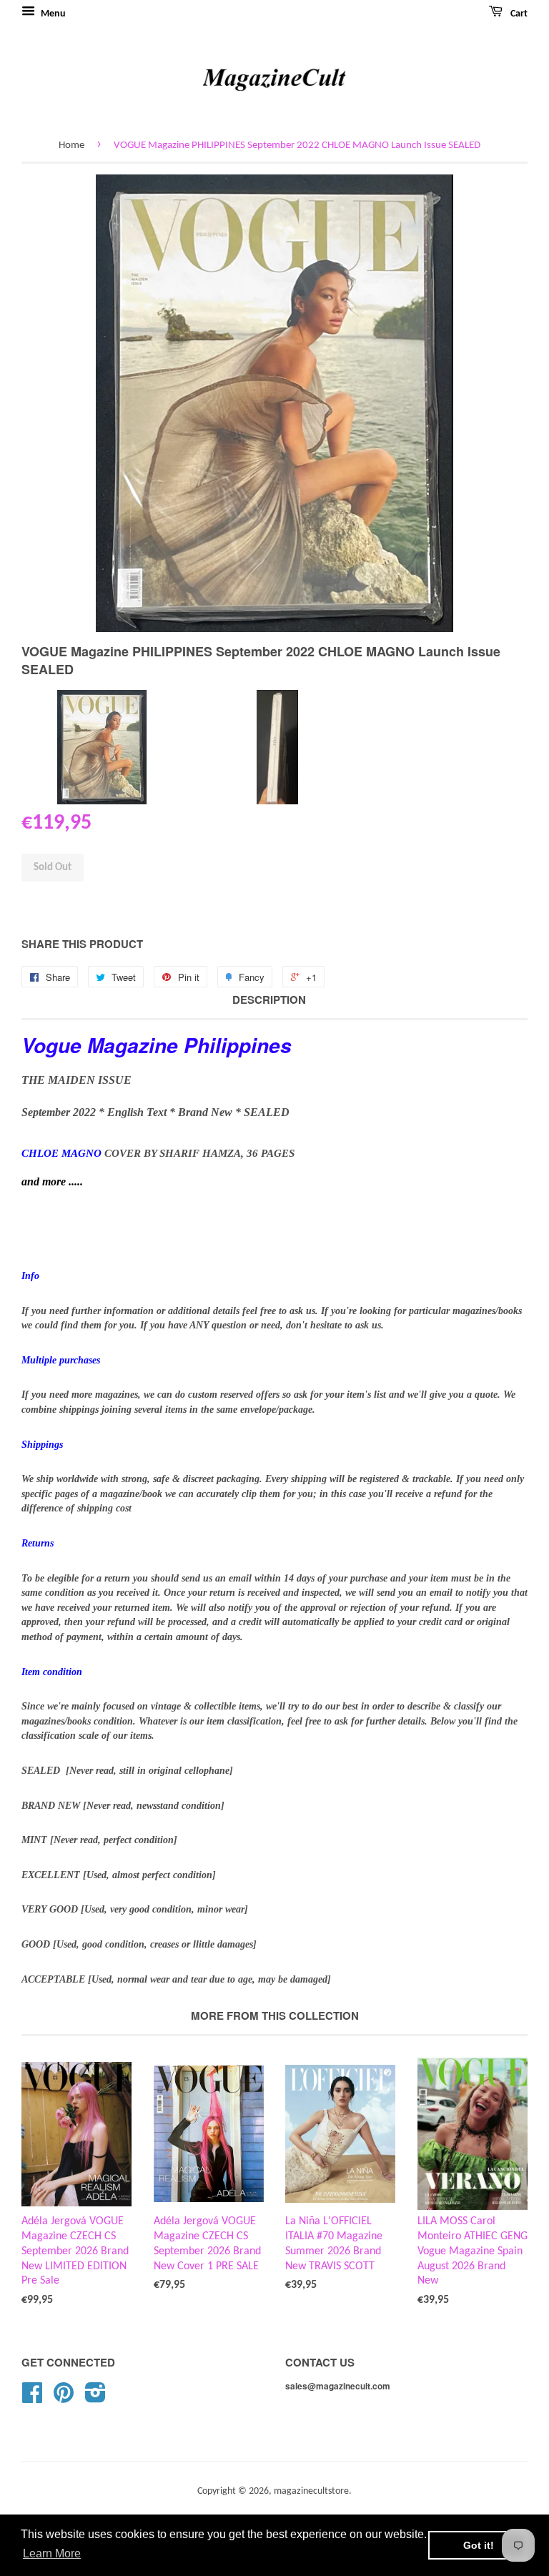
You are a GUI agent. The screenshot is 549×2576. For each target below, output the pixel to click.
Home (71, 145)
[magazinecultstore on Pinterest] (64, 2398)
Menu (52, 14)
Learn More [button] (52, 2553)
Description (269, 1000)
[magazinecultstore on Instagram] (95, 2398)
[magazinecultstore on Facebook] (32, 2398)
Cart (518, 14)
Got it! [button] (479, 2545)
